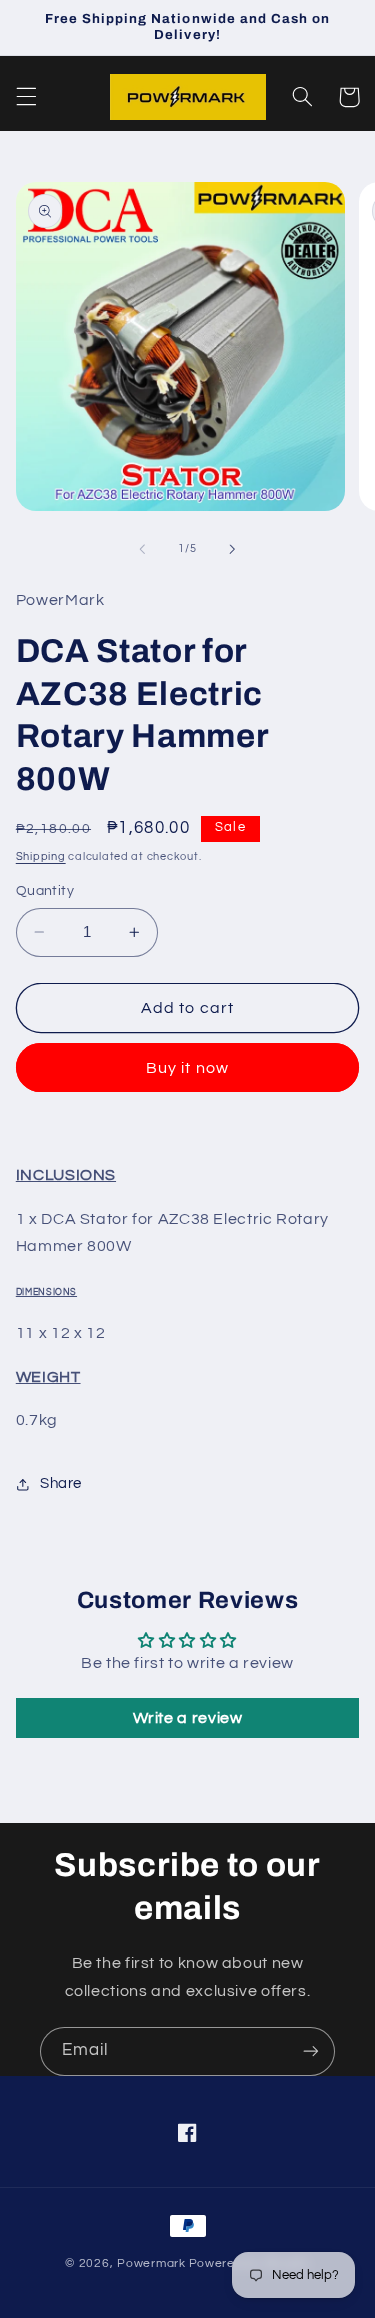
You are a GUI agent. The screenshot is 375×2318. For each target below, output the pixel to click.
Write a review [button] (188, 1718)
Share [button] (61, 1483)
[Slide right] (233, 549)
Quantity (45, 891)
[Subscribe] (311, 2051)
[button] (26, 97)
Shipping (41, 856)
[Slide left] (142, 549)
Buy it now (187, 1068)
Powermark (151, 2263)
